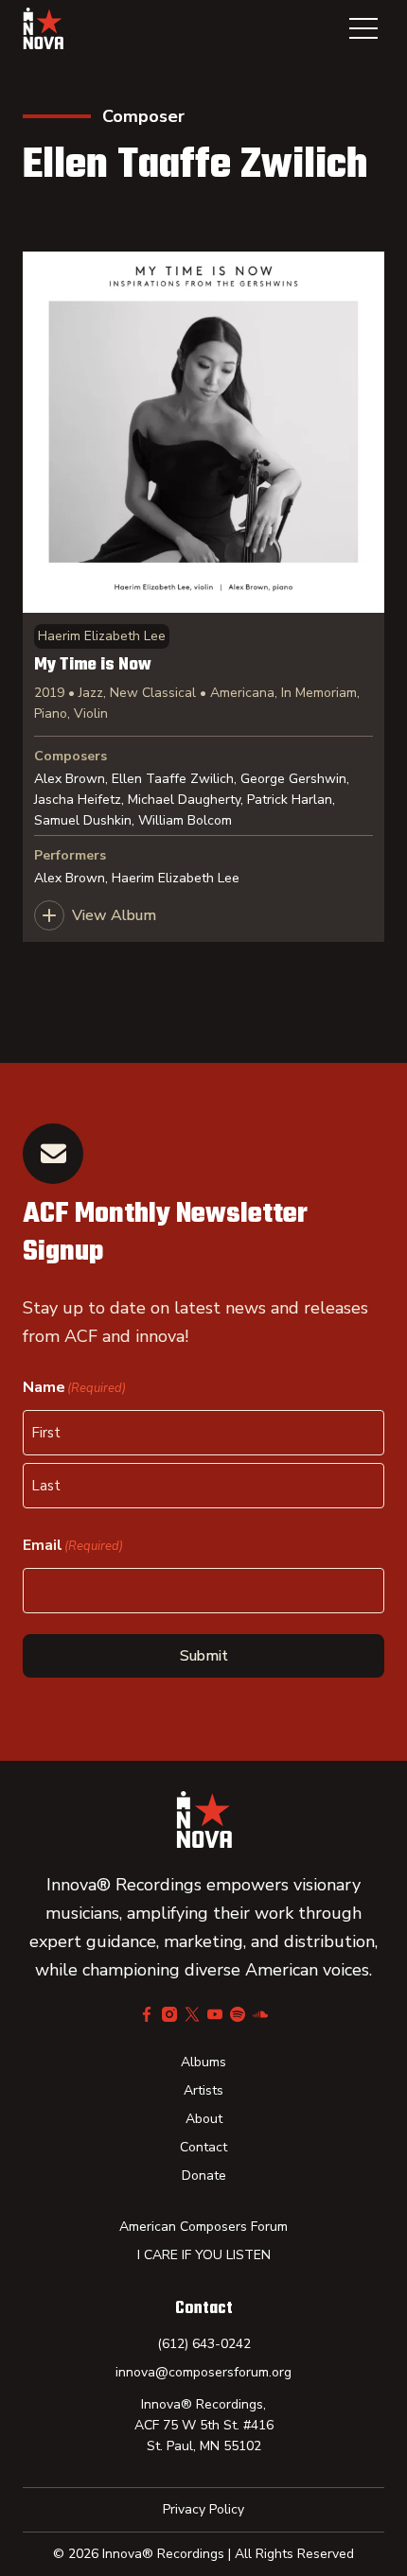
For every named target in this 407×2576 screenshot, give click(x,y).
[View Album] (203, 597)
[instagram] (169, 2014)
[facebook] (147, 2014)
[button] (363, 28)
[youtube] (215, 2014)
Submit (204, 1656)
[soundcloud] (260, 2014)
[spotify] (238, 2014)
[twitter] (192, 2014)
